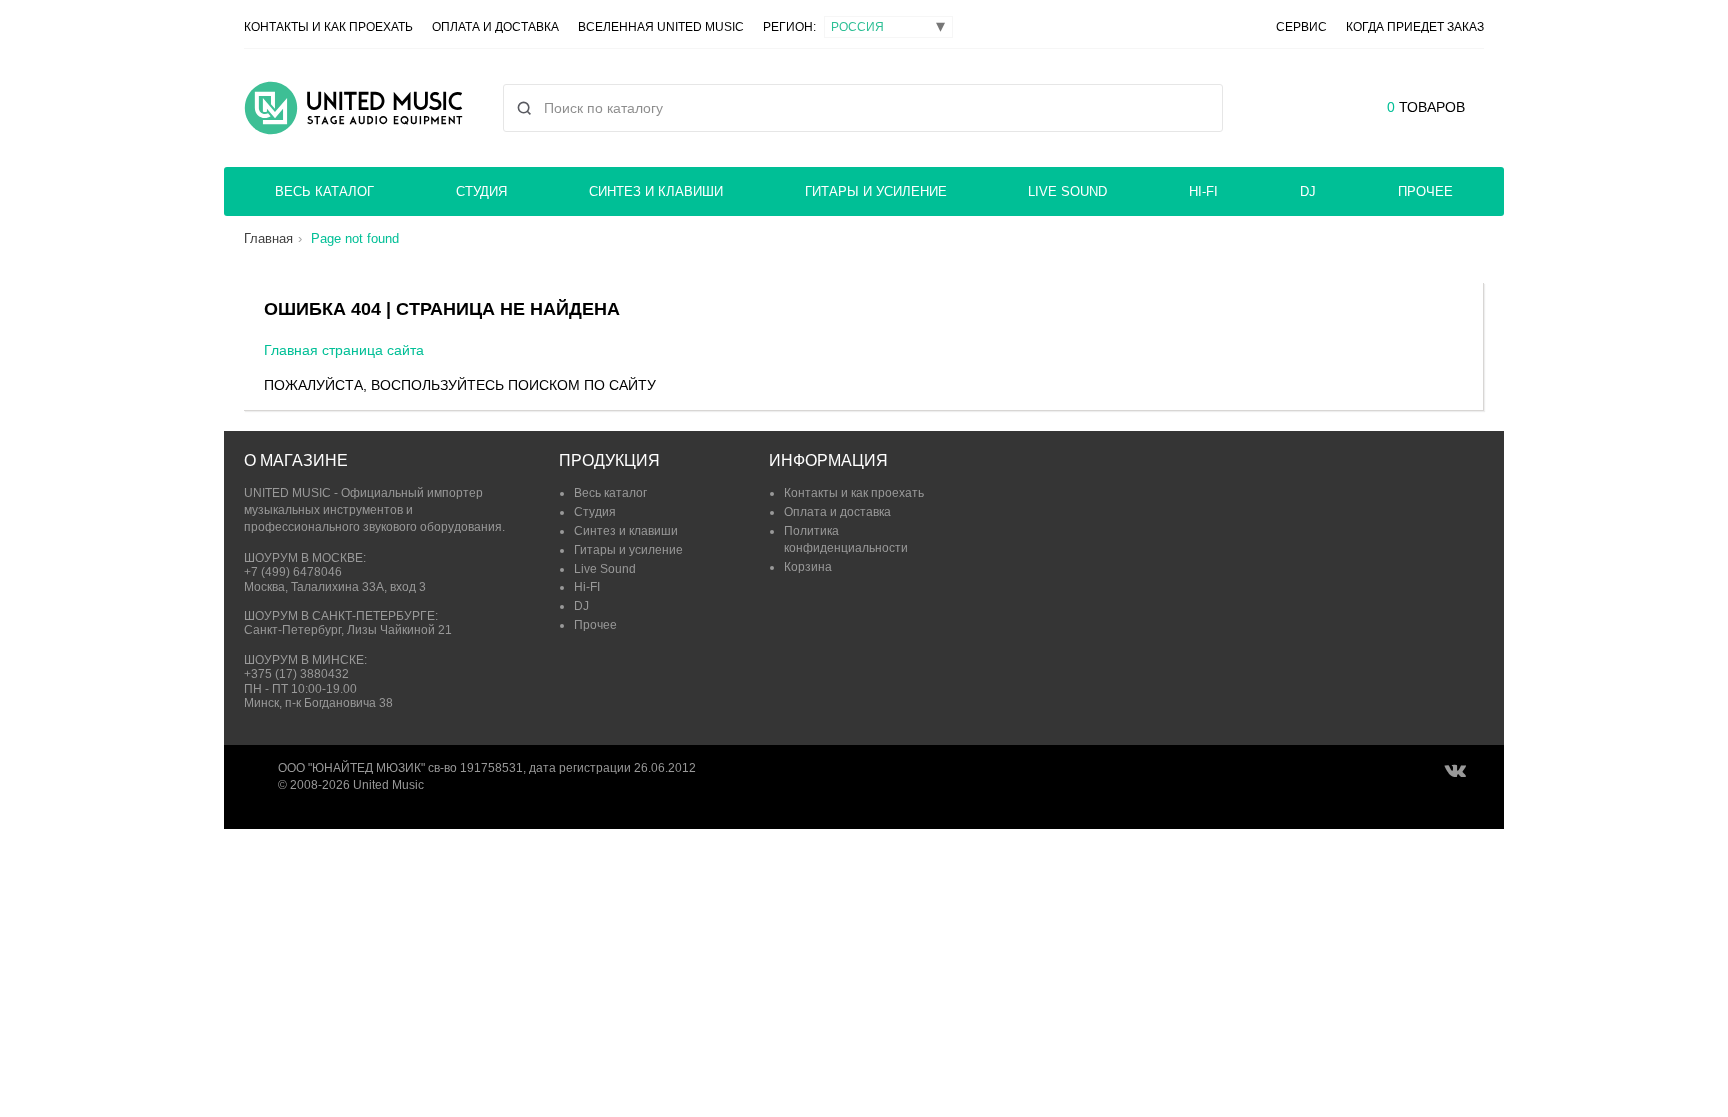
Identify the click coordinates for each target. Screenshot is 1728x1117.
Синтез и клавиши (656, 191)
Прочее (1425, 191)
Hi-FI (1203, 191)
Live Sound (1067, 191)
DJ (1308, 191)
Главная (268, 238)
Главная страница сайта (344, 350)
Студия (481, 191)
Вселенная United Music (661, 27)
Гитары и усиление (876, 191)
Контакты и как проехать (328, 27)
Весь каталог (324, 191)
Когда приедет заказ (1415, 27)
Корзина (808, 567)
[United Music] (353, 108)
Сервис (1301, 27)
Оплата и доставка (495, 27)
